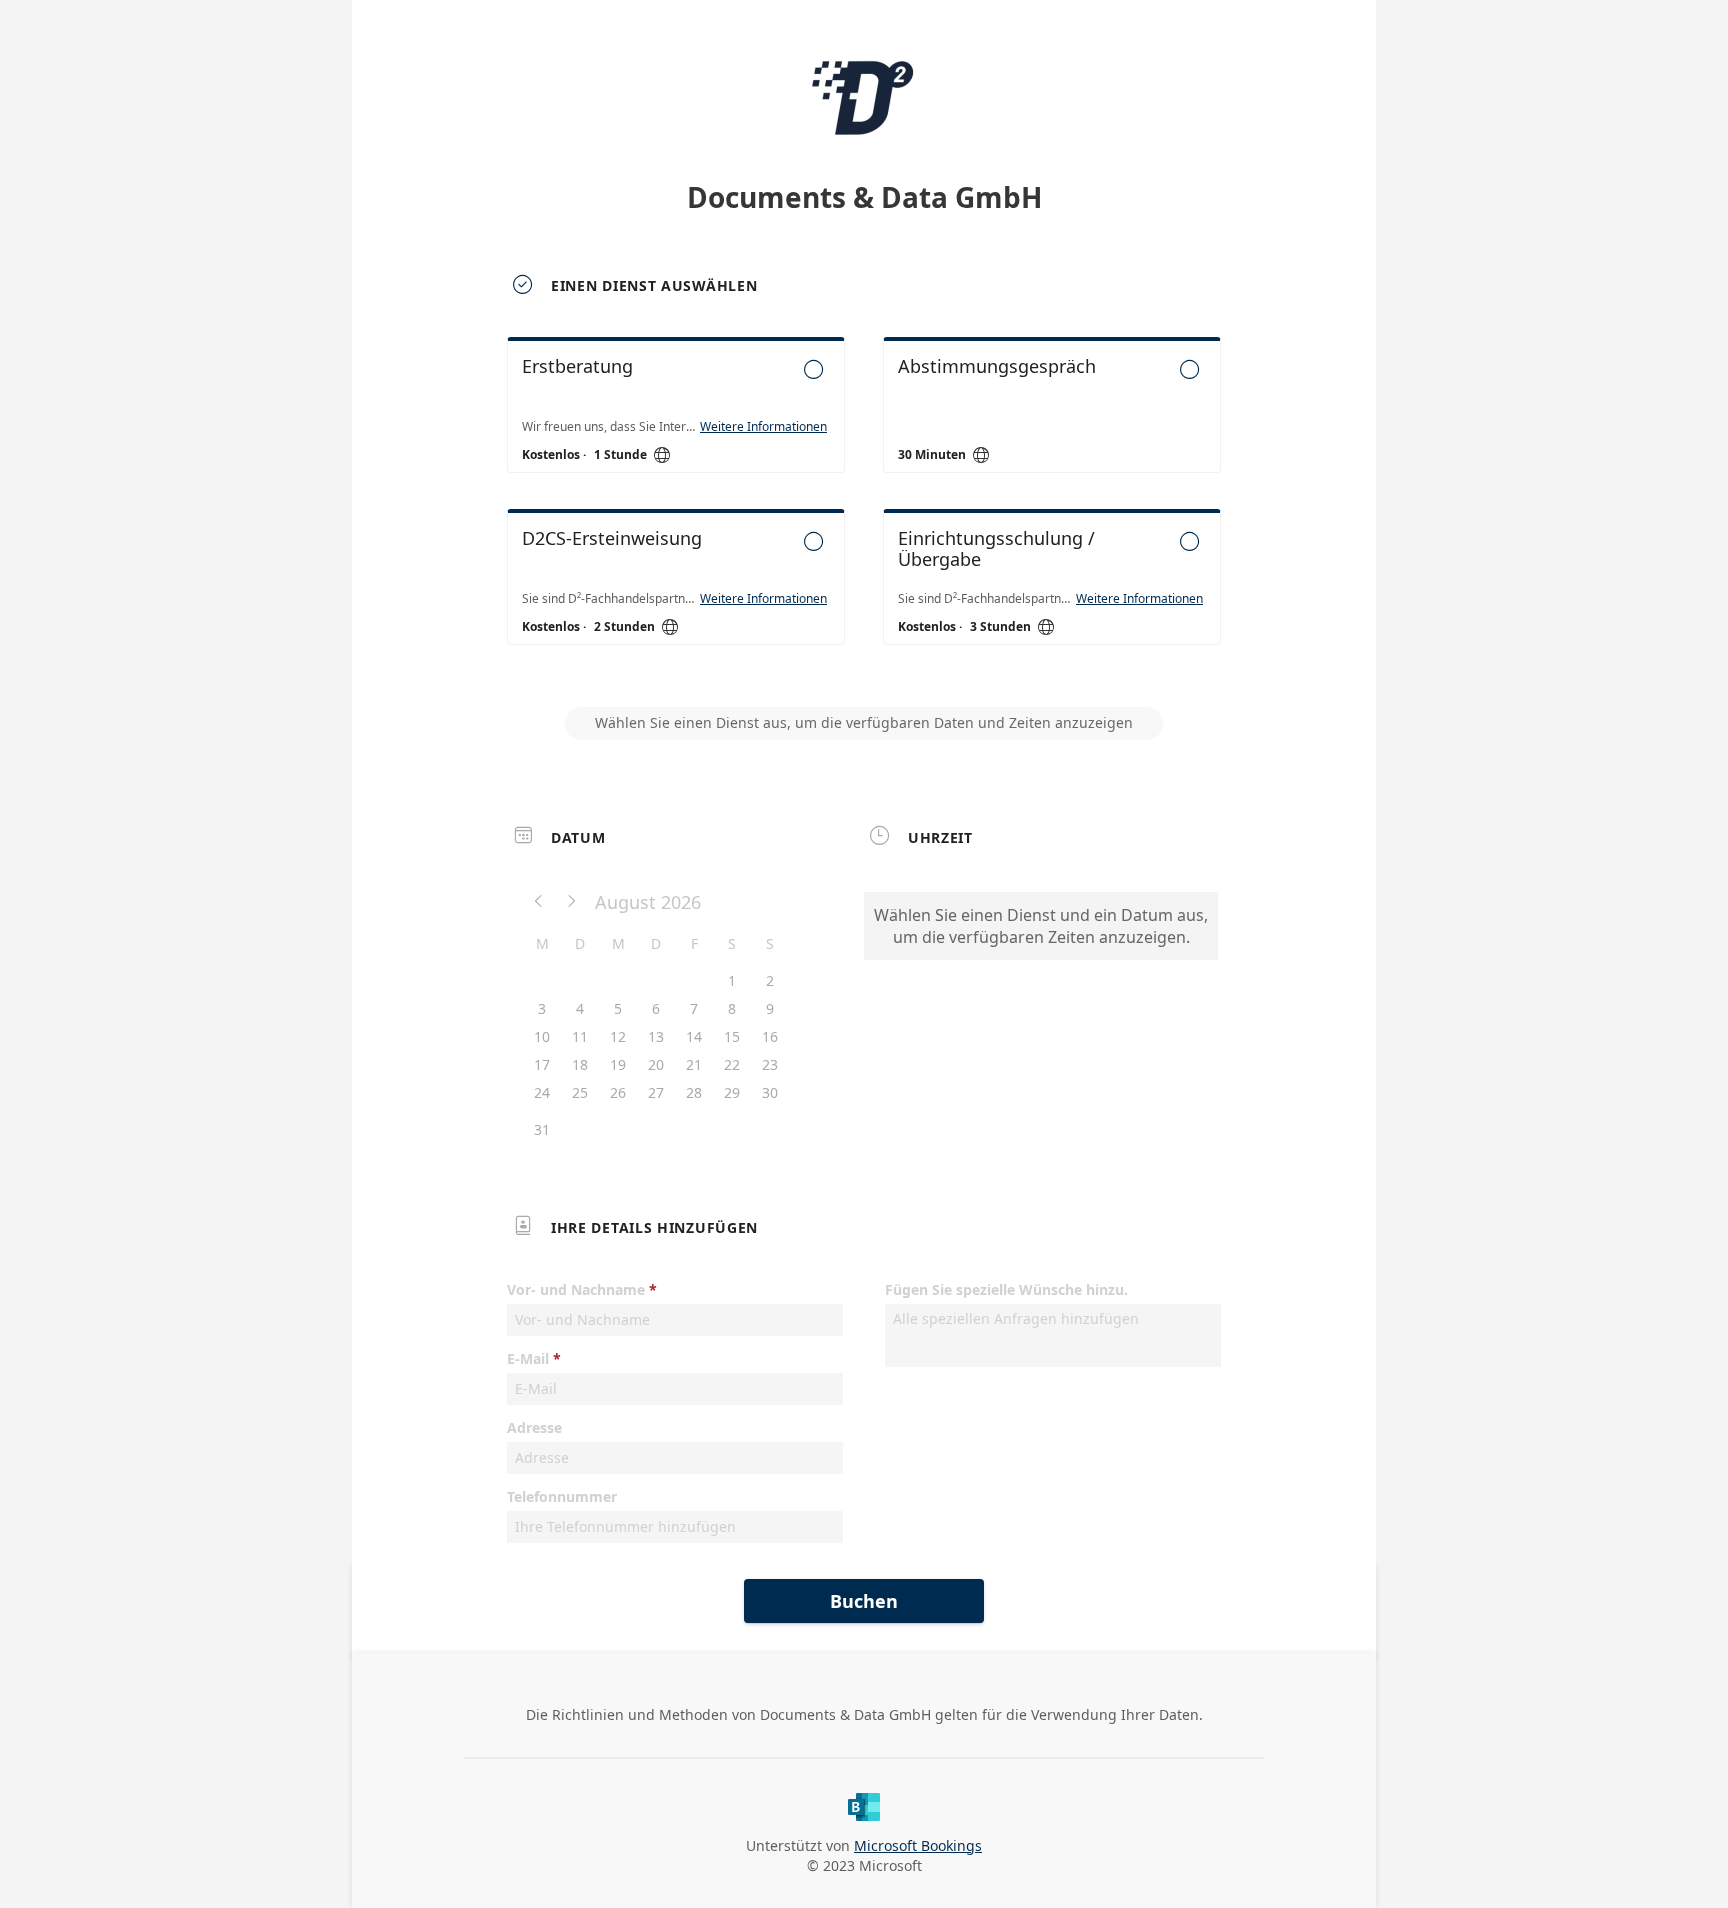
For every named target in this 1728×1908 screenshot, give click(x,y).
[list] (864, 509)
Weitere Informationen (763, 427)
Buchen (864, 1601)
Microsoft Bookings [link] (918, 1845)
